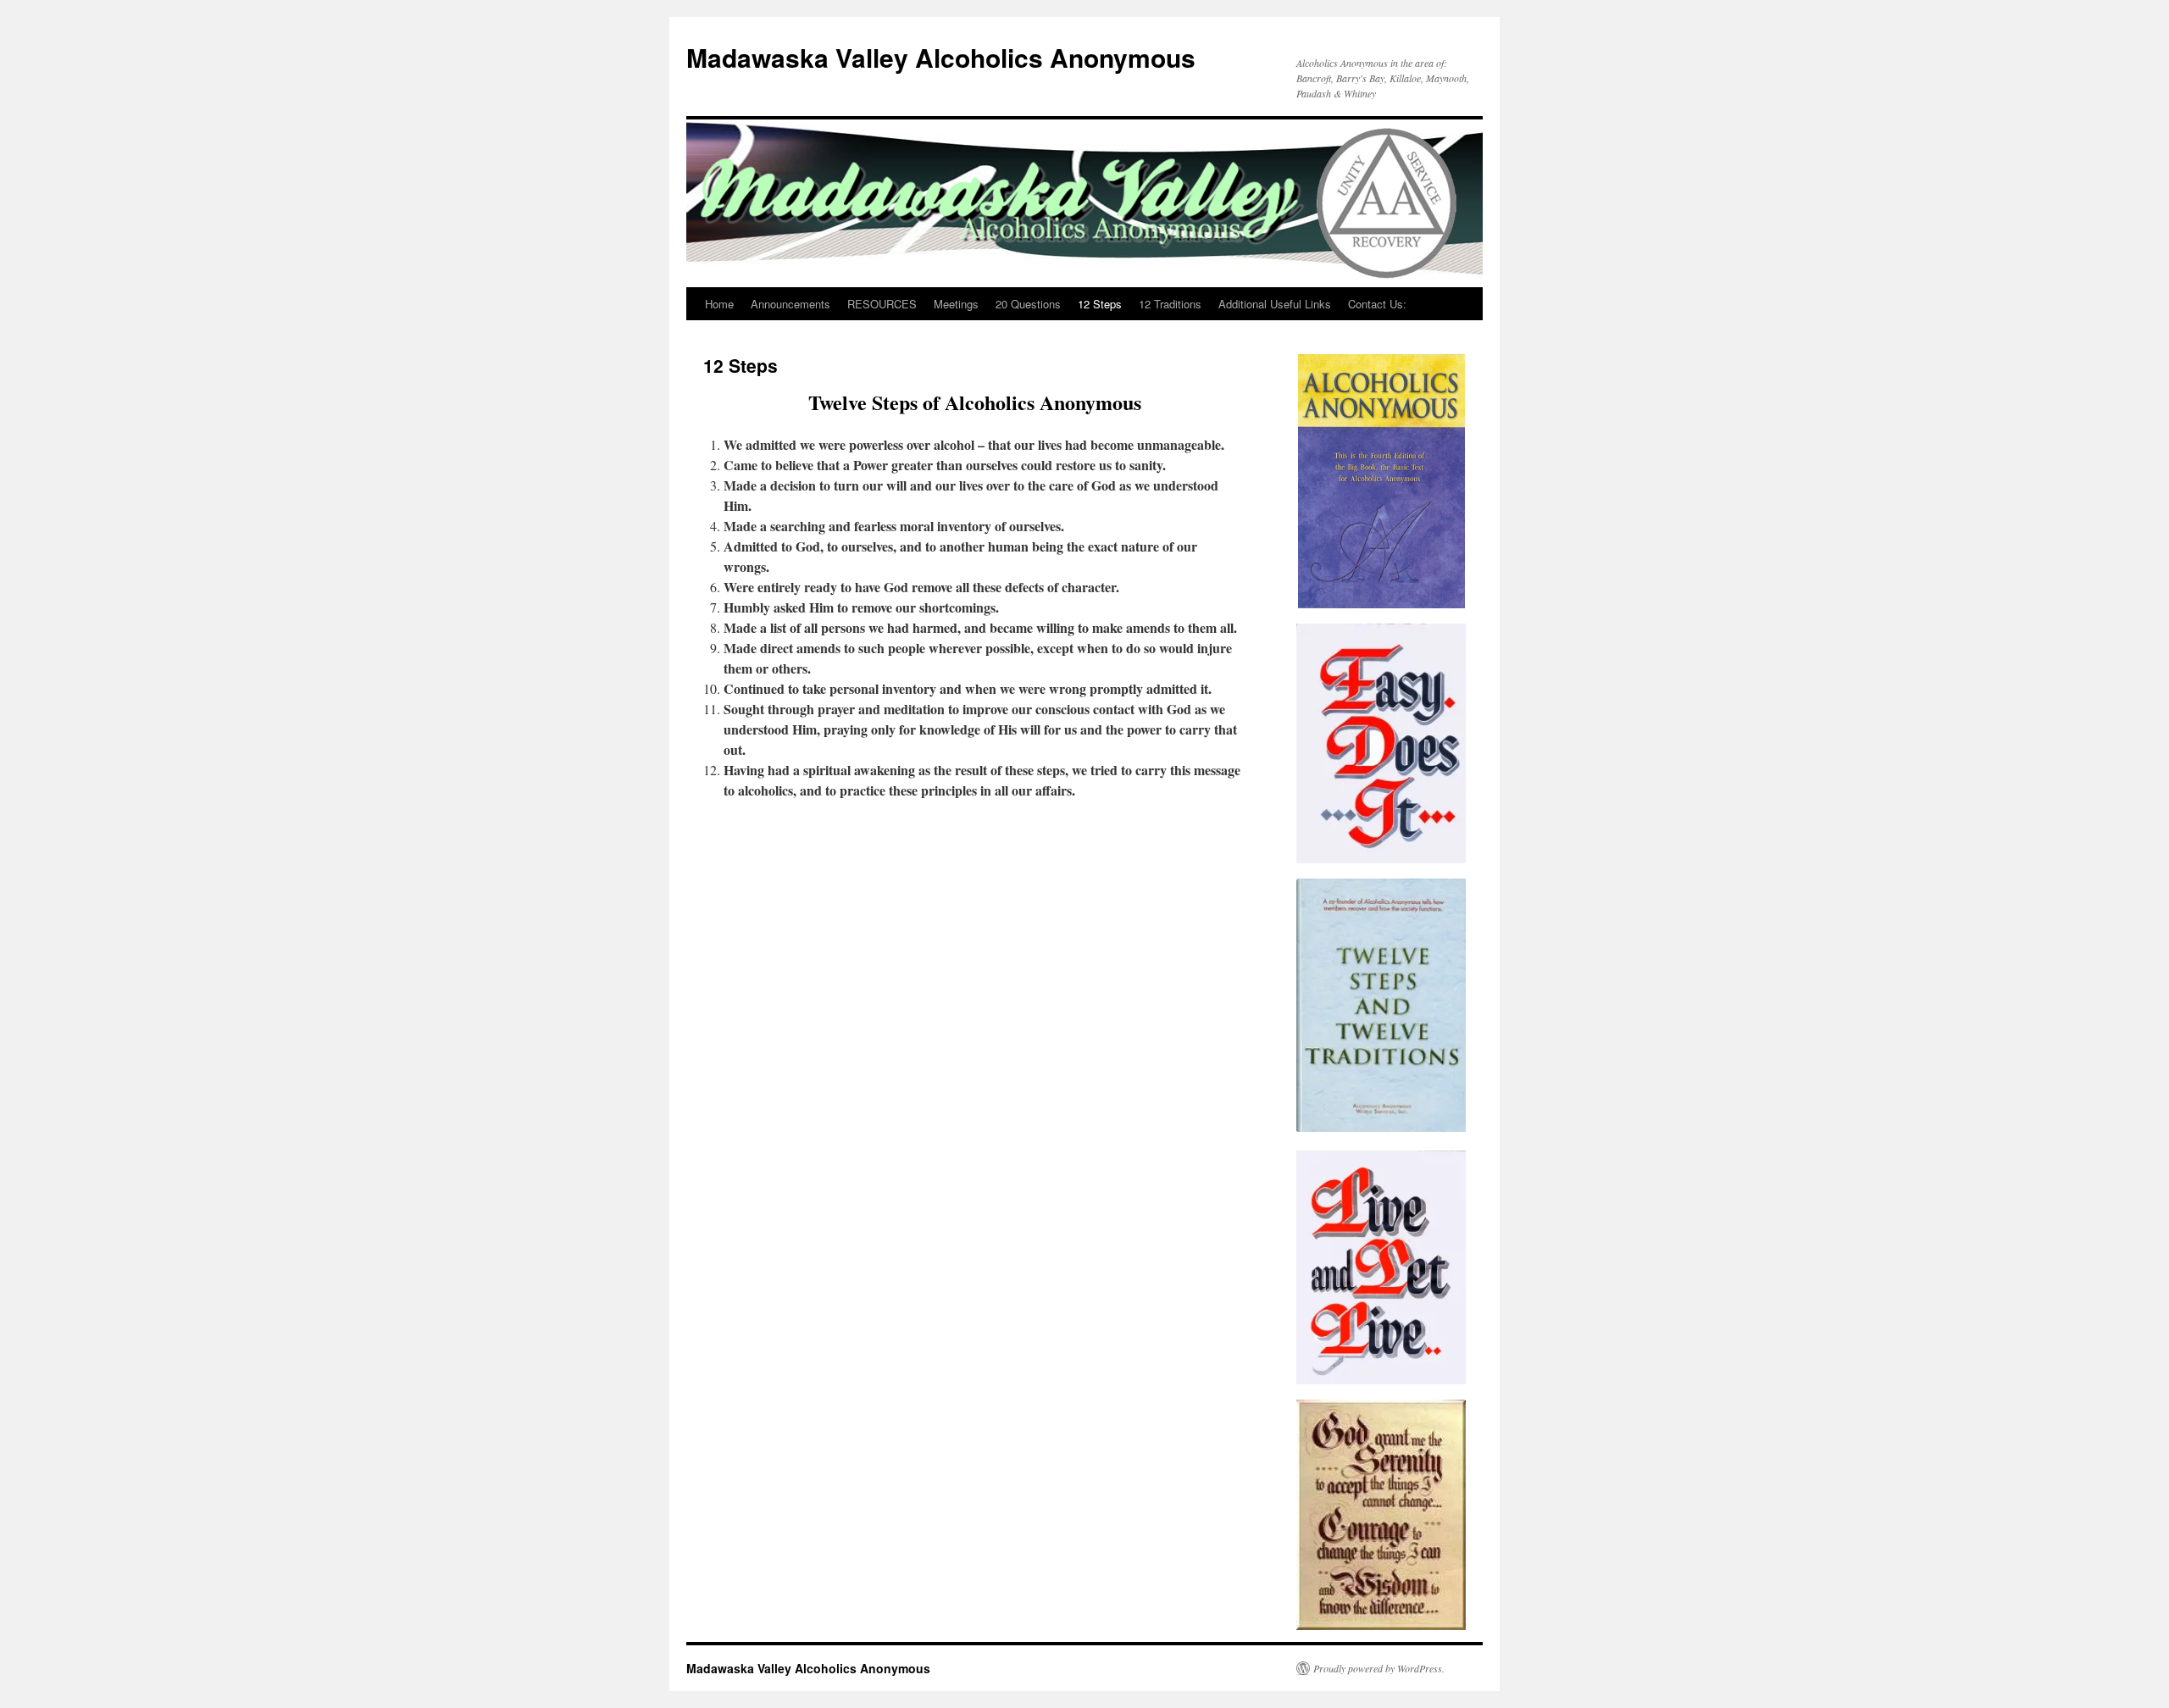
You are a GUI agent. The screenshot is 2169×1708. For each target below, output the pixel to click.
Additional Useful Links (1275, 304)
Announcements (790, 304)
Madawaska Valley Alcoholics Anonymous (941, 57)
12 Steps (1100, 304)
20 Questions (1028, 304)
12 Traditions (1170, 304)
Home (719, 304)
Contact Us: (1377, 304)
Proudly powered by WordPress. (1379, 1668)
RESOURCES (882, 304)
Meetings (956, 304)
